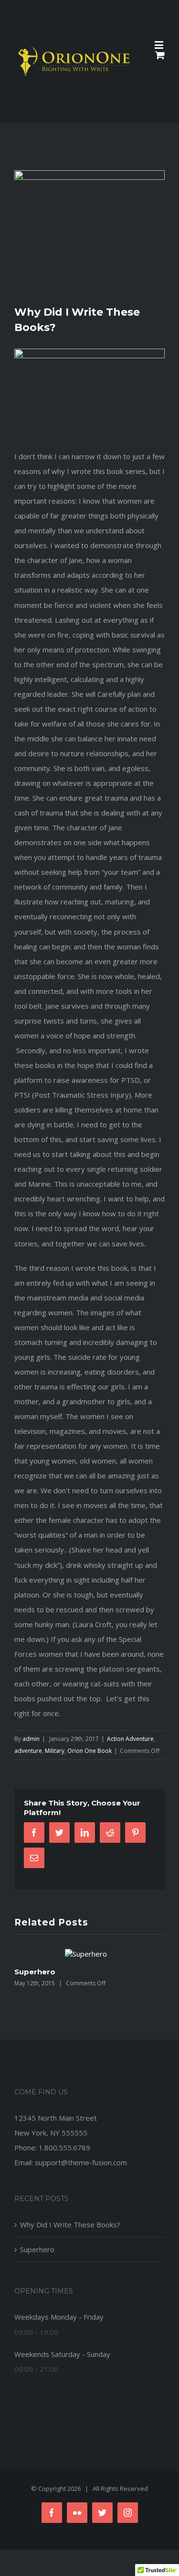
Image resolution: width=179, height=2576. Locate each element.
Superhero (35, 1972)
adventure (28, 1751)
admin (31, 1739)
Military (55, 1751)
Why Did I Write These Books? (70, 2224)
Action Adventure (130, 1739)
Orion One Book (89, 1751)
